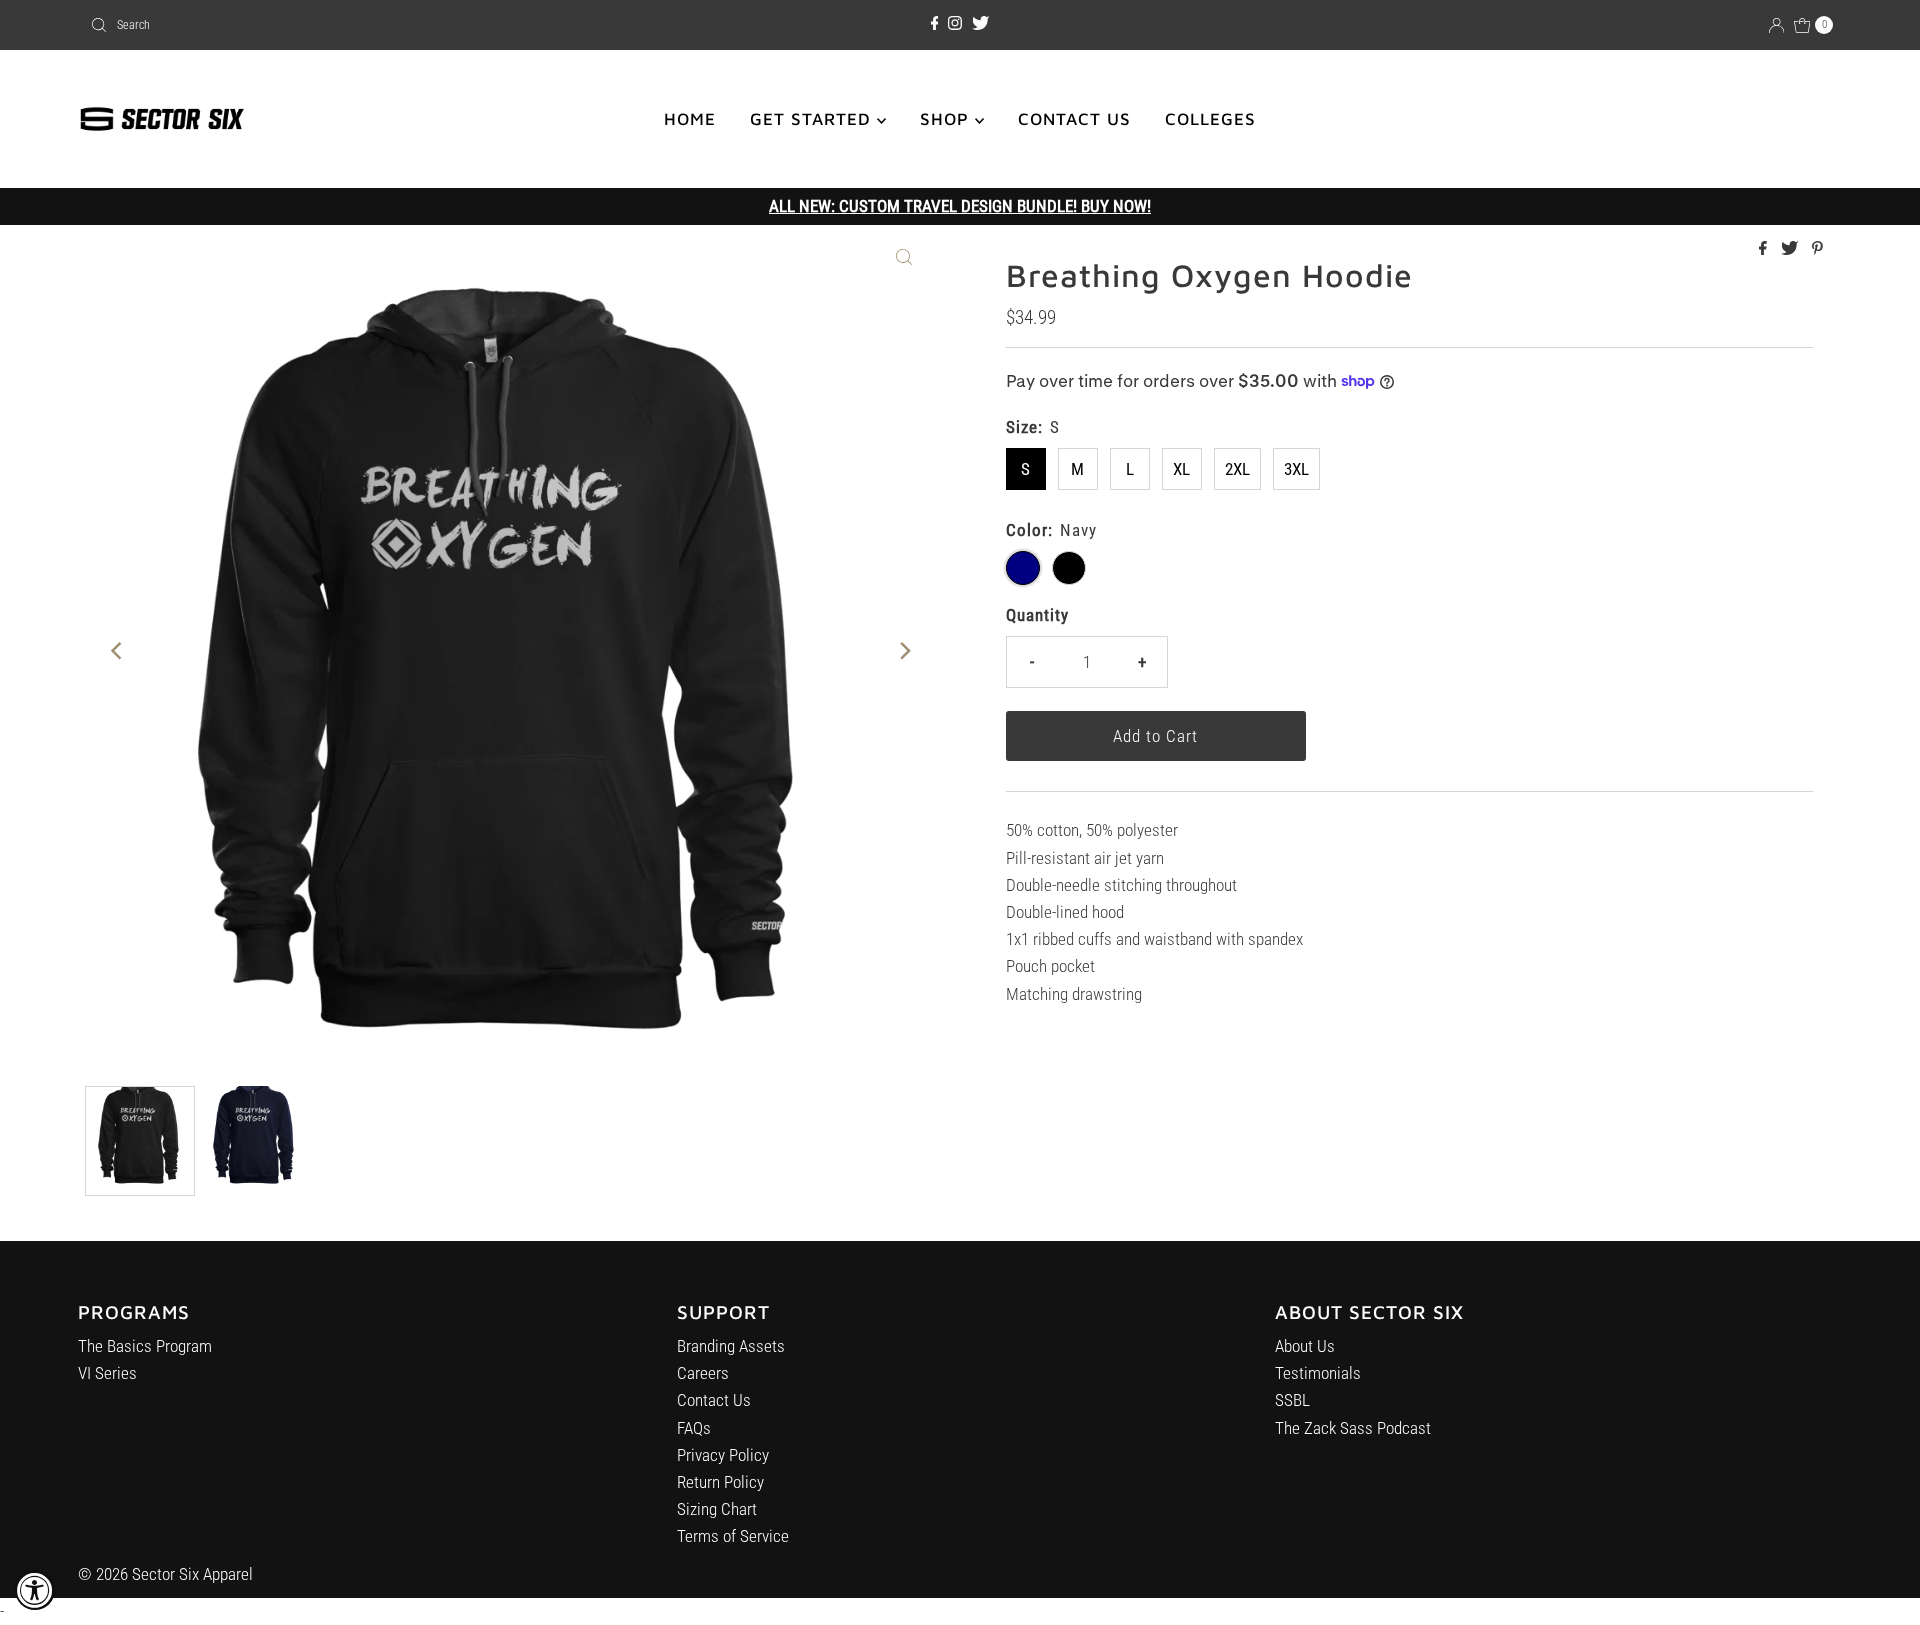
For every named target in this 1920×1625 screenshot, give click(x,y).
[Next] (904, 651)
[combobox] (369, 25)
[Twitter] (980, 24)
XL (1181, 469)
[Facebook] (935, 24)
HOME (690, 119)
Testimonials (1318, 1373)
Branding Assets (731, 1346)
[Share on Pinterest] (1817, 249)
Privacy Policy (723, 1455)
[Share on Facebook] (1765, 249)
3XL (1296, 469)
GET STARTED (813, 119)
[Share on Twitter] (1791, 249)
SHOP (947, 119)
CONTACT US (1074, 119)
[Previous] (117, 651)
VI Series (107, 1373)
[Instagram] (955, 24)
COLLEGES (1210, 119)
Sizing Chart (717, 1509)
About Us (1305, 1346)
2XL (1237, 469)
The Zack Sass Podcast (1353, 1428)
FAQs (694, 1428)
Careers (703, 1373)
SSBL (1292, 1400)
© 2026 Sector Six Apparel (165, 1574)
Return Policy (720, 1482)
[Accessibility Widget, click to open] (35, 1590)
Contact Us (714, 1400)
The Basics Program (145, 1346)
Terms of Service (733, 1536)
